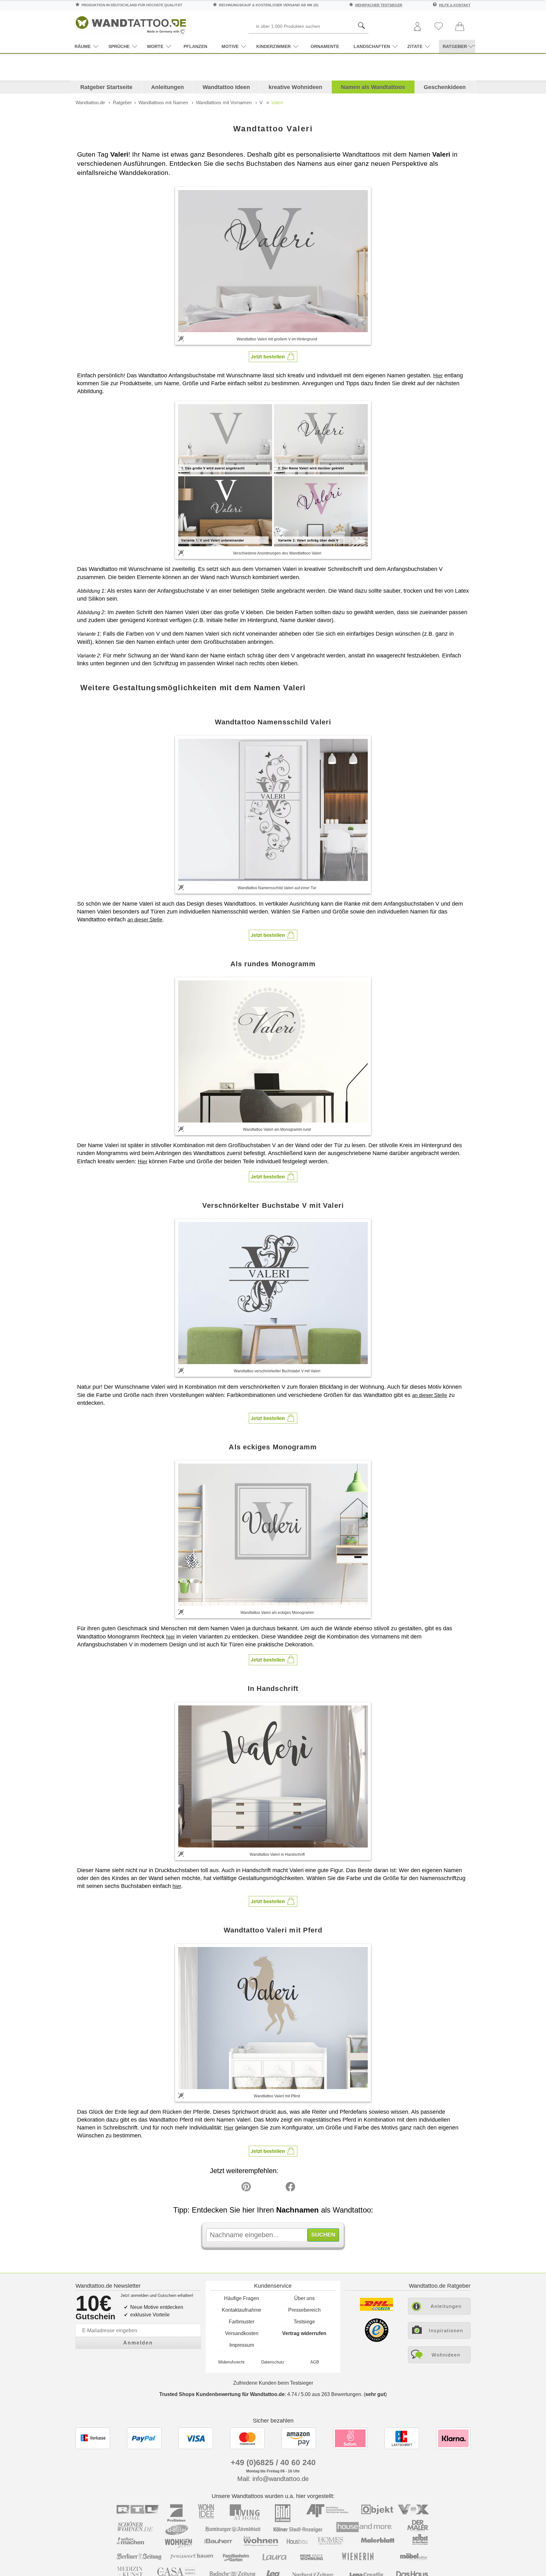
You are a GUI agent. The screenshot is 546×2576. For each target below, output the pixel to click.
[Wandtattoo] (131, 24)
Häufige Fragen (242, 2298)
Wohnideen (446, 2355)
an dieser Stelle (145, 920)
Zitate (415, 46)
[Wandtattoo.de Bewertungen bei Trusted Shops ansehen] (376, 2340)
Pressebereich (304, 2310)
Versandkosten (242, 2333)
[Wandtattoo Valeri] (273, 261)
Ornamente (325, 46)
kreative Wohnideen (295, 87)
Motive (230, 46)
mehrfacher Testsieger (379, 5)
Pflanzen (195, 46)
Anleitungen (167, 87)
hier (170, 1637)
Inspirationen (446, 2330)
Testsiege (304, 2322)
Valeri (277, 102)
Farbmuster (242, 2322)
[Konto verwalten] (417, 27)
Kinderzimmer (273, 46)
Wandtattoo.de (90, 102)
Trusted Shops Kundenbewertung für (222, 2394)
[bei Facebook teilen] (276, 2188)
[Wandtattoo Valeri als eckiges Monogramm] (273, 1535)
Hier (438, 376)
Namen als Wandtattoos (373, 87)
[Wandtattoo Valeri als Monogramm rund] (273, 1051)
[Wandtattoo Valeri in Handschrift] (273, 1776)
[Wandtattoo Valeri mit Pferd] (273, 2018)
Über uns (304, 2298)
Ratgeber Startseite (106, 87)
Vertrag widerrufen (304, 2333)
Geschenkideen (445, 87)
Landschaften (372, 46)
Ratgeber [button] (455, 46)
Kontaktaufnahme (242, 2310)
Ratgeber (122, 102)
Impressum (242, 2345)
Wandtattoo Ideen (226, 87)
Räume (83, 46)
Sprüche (119, 46)
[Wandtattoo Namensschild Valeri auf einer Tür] (273, 810)
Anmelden (138, 2343)
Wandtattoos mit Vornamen (224, 102)
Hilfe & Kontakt (455, 5)
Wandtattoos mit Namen (163, 102)
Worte (155, 46)
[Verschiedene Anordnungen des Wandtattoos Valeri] (273, 475)
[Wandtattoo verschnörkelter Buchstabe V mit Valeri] (273, 1293)
